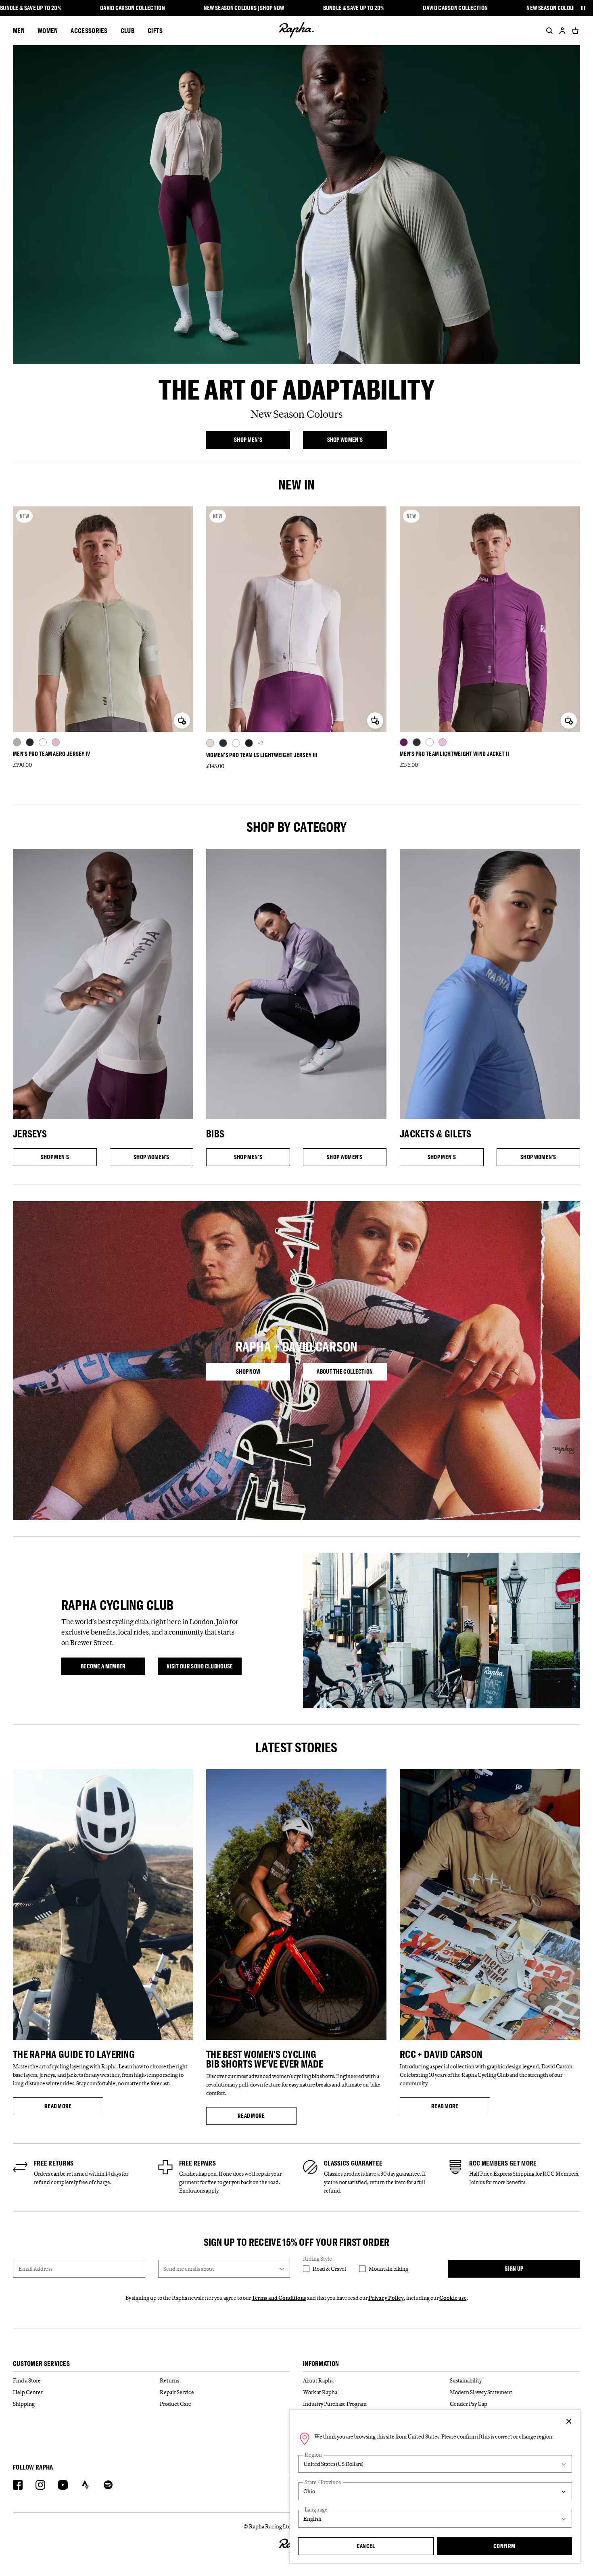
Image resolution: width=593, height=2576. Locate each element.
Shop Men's (262, 441)
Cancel (366, 2546)
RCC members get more (503, 2163)
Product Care (175, 2404)
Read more (74, 2107)
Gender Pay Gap (469, 2404)
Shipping (24, 2404)
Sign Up (514, 2269)
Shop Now (263, 1373)
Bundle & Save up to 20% (31, 8)
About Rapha (318, 2380)
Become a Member (113, 1668)
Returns (169, 2380)
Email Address (35, 2269)
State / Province (323, 2482)
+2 (260, 743)
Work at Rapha (320, 2392)
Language (316, 2510)
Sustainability (466, 2380)
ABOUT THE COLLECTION (352, 1373)
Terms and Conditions (279, 2298)
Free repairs (198, 2163)
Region (313, 2455)
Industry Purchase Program (335, 2404)
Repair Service (177, 2392)
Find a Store (27, 2380)
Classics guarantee (353, 2163)
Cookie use (453, 2298)
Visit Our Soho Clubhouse (204, 1668)
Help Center (28, 2392)
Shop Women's (357, 441)
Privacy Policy (386, 2298)
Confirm (504, 2546)
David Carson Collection (133, 8)
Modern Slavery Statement (481, 2392)
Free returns (54, 2163)
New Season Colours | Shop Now (244, 8)
